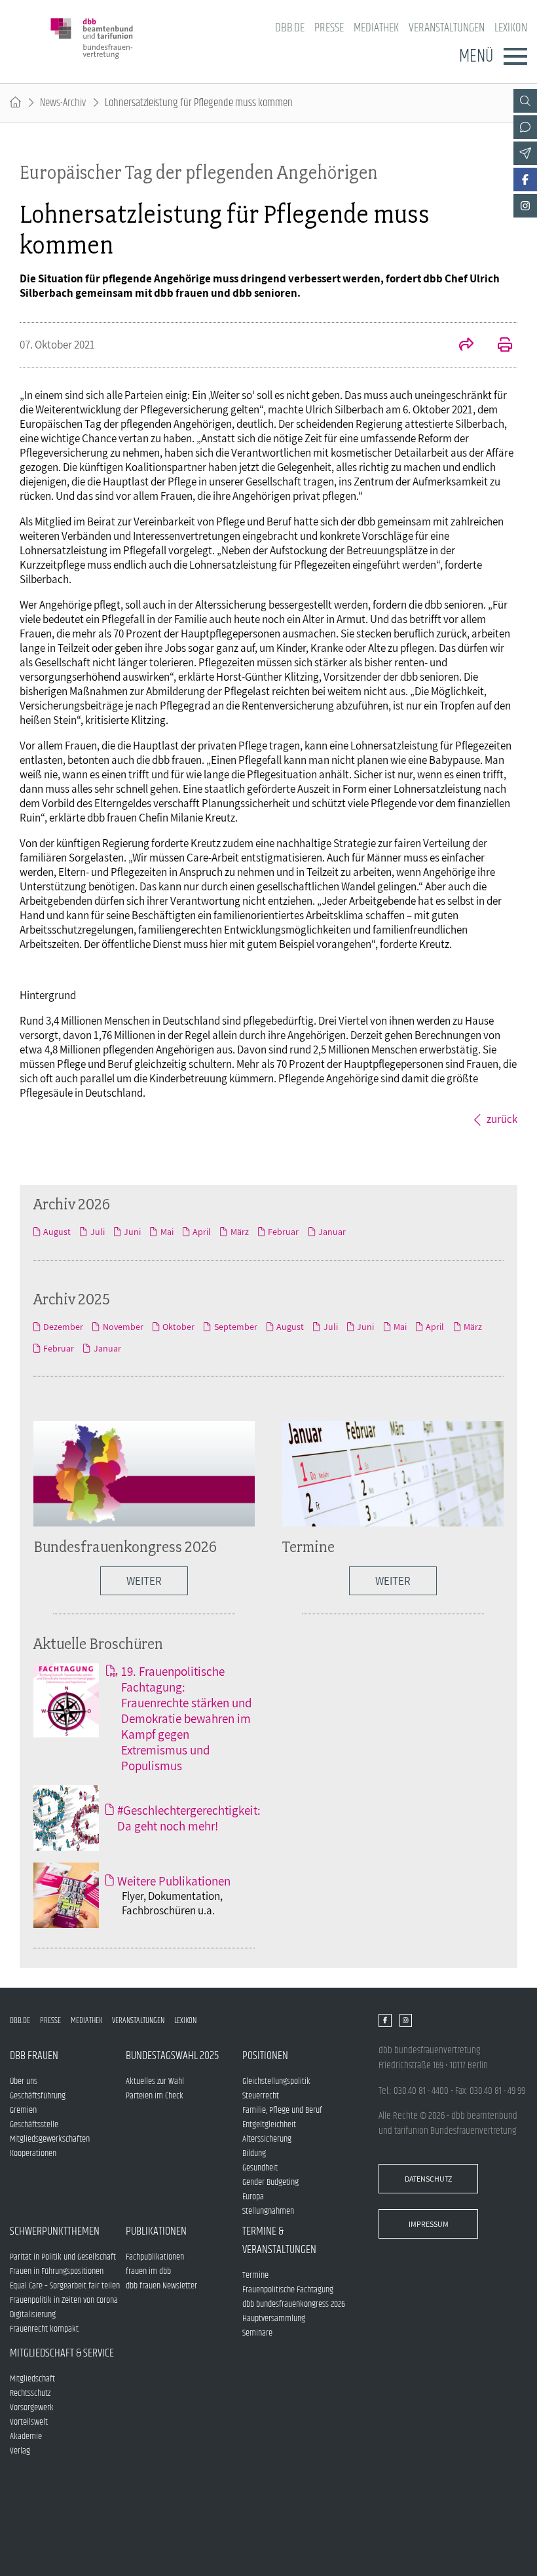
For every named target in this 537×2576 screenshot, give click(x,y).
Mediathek (376, 28)
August (57, 1232)
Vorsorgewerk (32, 2408)
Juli (97, 1232)
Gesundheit (260, 2168)
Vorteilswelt (29, 2422)
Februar (283, 1232)
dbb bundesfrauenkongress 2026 (294, 2304)
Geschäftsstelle (34, 2125)
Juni (132, 1232)
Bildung (254, 2153)
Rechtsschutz (30, 2393)
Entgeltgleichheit (269, 2125)
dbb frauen (34, 2056)
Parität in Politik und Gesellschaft (63, 2257)
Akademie (26, 2436)
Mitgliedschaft (32, 2379)
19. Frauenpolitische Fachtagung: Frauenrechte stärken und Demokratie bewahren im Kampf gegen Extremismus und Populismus (186, 1718)
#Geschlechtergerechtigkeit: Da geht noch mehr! (189, 1818)
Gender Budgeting (270, 2182)
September (235, 1327)
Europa (253, 2197)
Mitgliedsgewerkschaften (50, 2139)
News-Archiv (63, 103)
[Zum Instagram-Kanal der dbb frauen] (525, 206)
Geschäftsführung (38, 2096)
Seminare (257, 2333)
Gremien (23, 2110)
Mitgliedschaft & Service (62, 2353)
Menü (476, 56)
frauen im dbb (148, 2271)
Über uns (24, 2081)
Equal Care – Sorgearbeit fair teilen (65, 2286)
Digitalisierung (33, 2315)
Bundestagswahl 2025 (172, 2056)
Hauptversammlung (274, 2319)
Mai (167, 1232)
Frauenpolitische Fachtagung (288, 2290)
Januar (332, 1232)
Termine (308, 1546)
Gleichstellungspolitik (276, 2081)
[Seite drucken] (498, 346)
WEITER (144, 1581)
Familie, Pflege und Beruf (282, 2110)
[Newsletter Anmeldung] (525, 153)
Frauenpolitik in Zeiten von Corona (64, 2300)
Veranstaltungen (447, 28)
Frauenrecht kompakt (44, 2329)
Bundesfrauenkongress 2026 (125, 1546)
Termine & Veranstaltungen (279, 2241)
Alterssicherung (267, 2139)
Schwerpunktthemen (55, 2231)
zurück (502, 1119)
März (239, 1232)
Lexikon (511, 28)
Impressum (429, 2224)
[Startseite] (15, 103)
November (123, 1327)
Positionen (265, 2056)
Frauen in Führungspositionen (57, 2271)
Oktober (178, 1327)
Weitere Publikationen (174, 1881)
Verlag (20, 2451)
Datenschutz (428, 2179)
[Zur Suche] (525, 101)
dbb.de (290, 28)
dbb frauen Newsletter (161, 2286)
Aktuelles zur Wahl (155, 2081)
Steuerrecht (261, 2096)
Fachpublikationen (155, 2257)
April (202, 1232)
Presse (329, 28)
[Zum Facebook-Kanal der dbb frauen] (525, 180)
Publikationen (156, 2231)
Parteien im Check (155, 2096)
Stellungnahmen (268, 2211)
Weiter (393, 1581)
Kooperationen (33, 2153)
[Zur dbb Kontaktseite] (525, 127)
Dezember (63, 1327)
